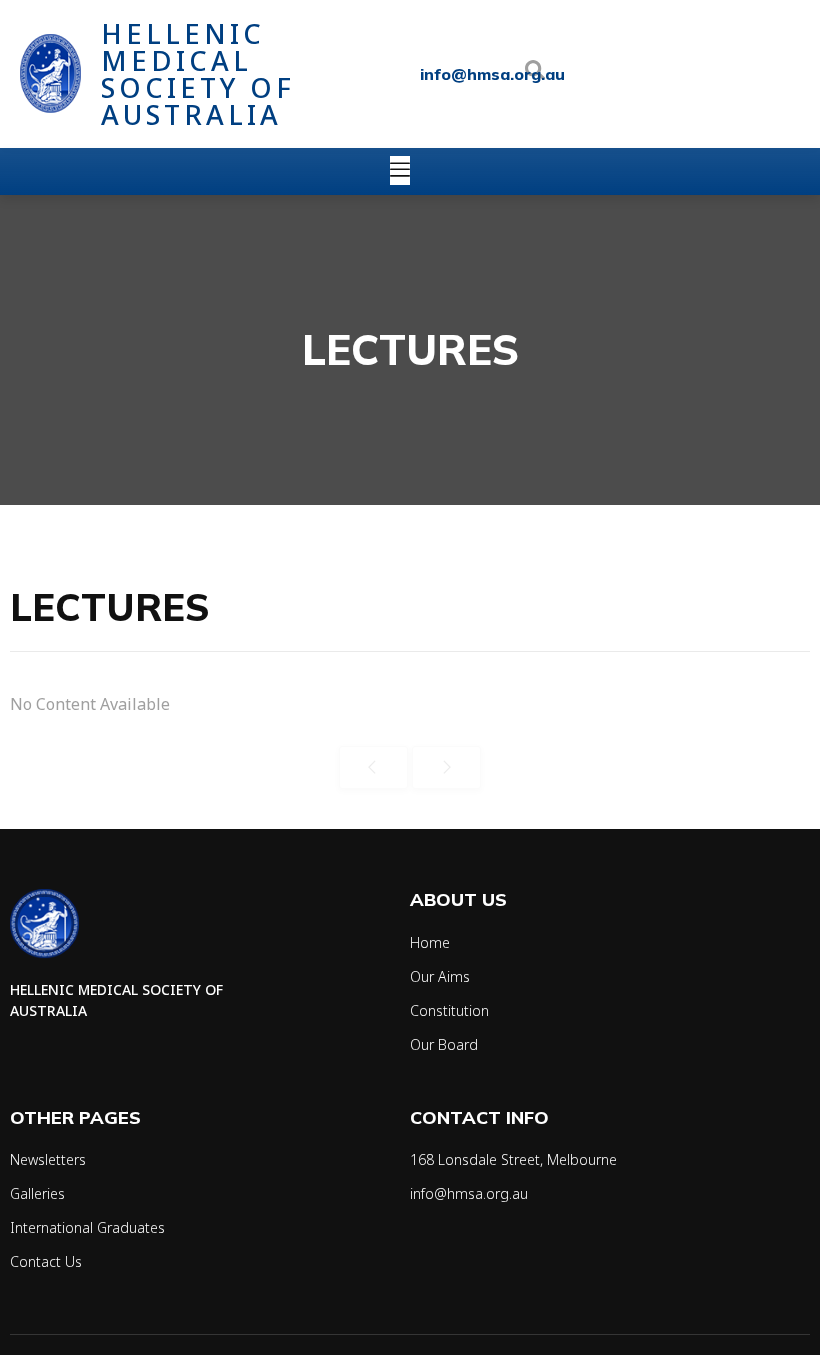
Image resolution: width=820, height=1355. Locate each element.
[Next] (446, 767)
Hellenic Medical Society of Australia (198, 74)
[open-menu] (400, 170)
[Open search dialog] (535, 74)
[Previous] (373, 767)
